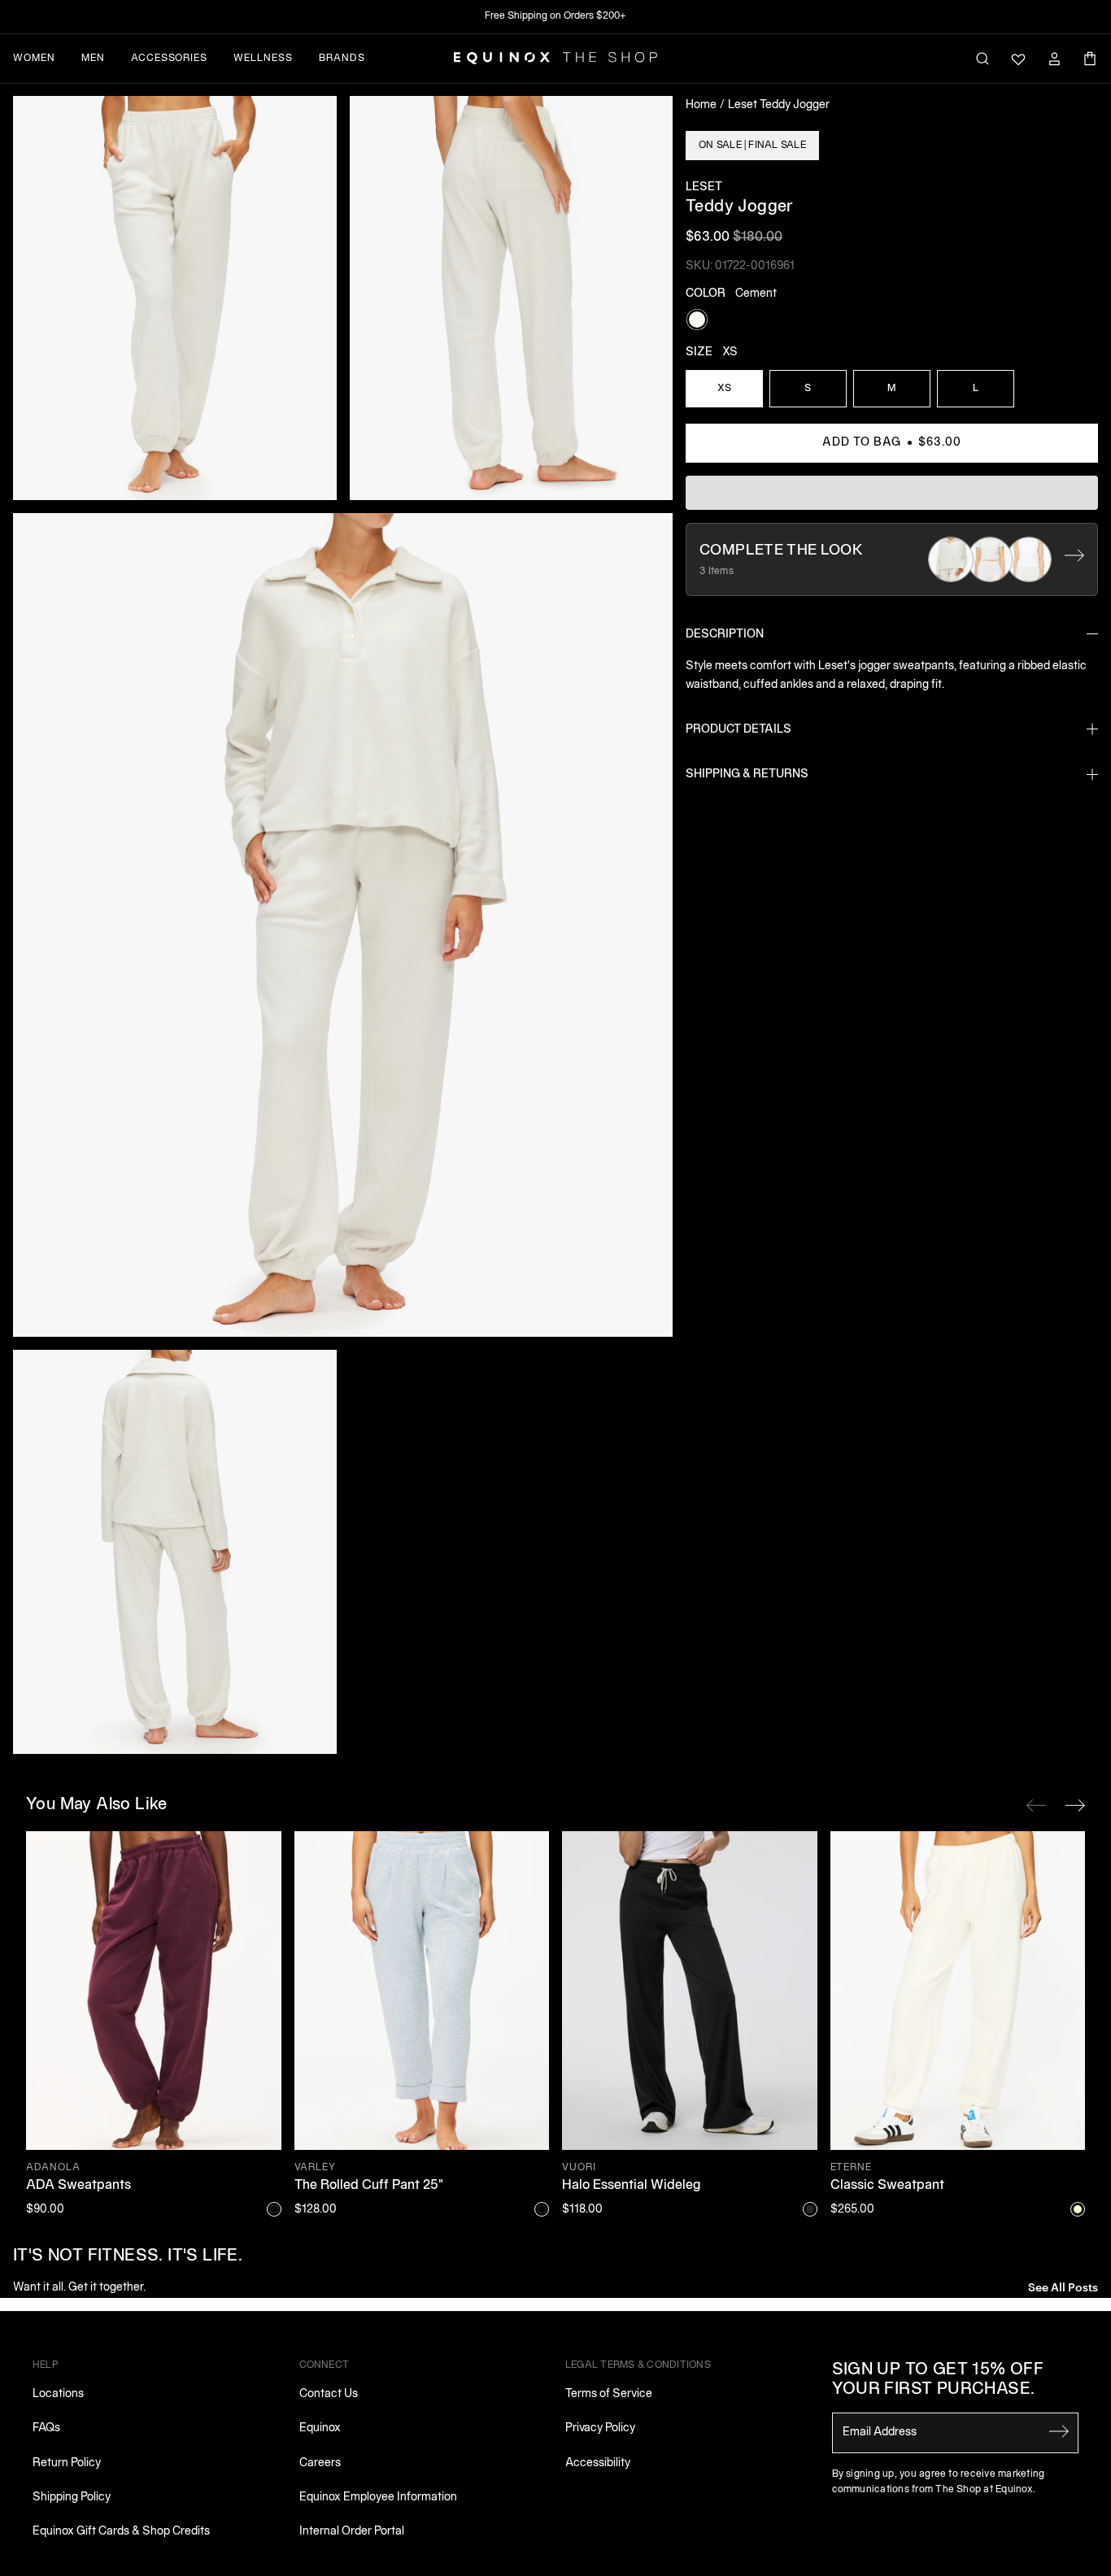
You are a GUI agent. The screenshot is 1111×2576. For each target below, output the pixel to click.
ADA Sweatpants (78, 2186)
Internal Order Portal (352, 2532)
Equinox (320, 2428)
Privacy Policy (600, 2428)
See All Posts (1063, 2286)
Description (725, 635)
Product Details (738, 730)
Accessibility (598, 2463)
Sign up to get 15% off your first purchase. (938, 2380)
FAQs (46, 2428)
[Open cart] (1090, 59)
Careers (320, 2463)
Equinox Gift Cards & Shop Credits (121, 2532)
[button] (175, 298)
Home (701, 105)
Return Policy (67, 2463)
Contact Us (329, 2394)
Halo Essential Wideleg (631, 2186)
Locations (58, 2394)
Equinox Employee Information (378, 2498)
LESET (704, 187)
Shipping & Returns (747, 775)
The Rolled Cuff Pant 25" (369, 2186)
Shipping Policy (72, 2498)
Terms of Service (609, 2394)
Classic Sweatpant (887, 2186)
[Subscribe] (1059, 2431)
